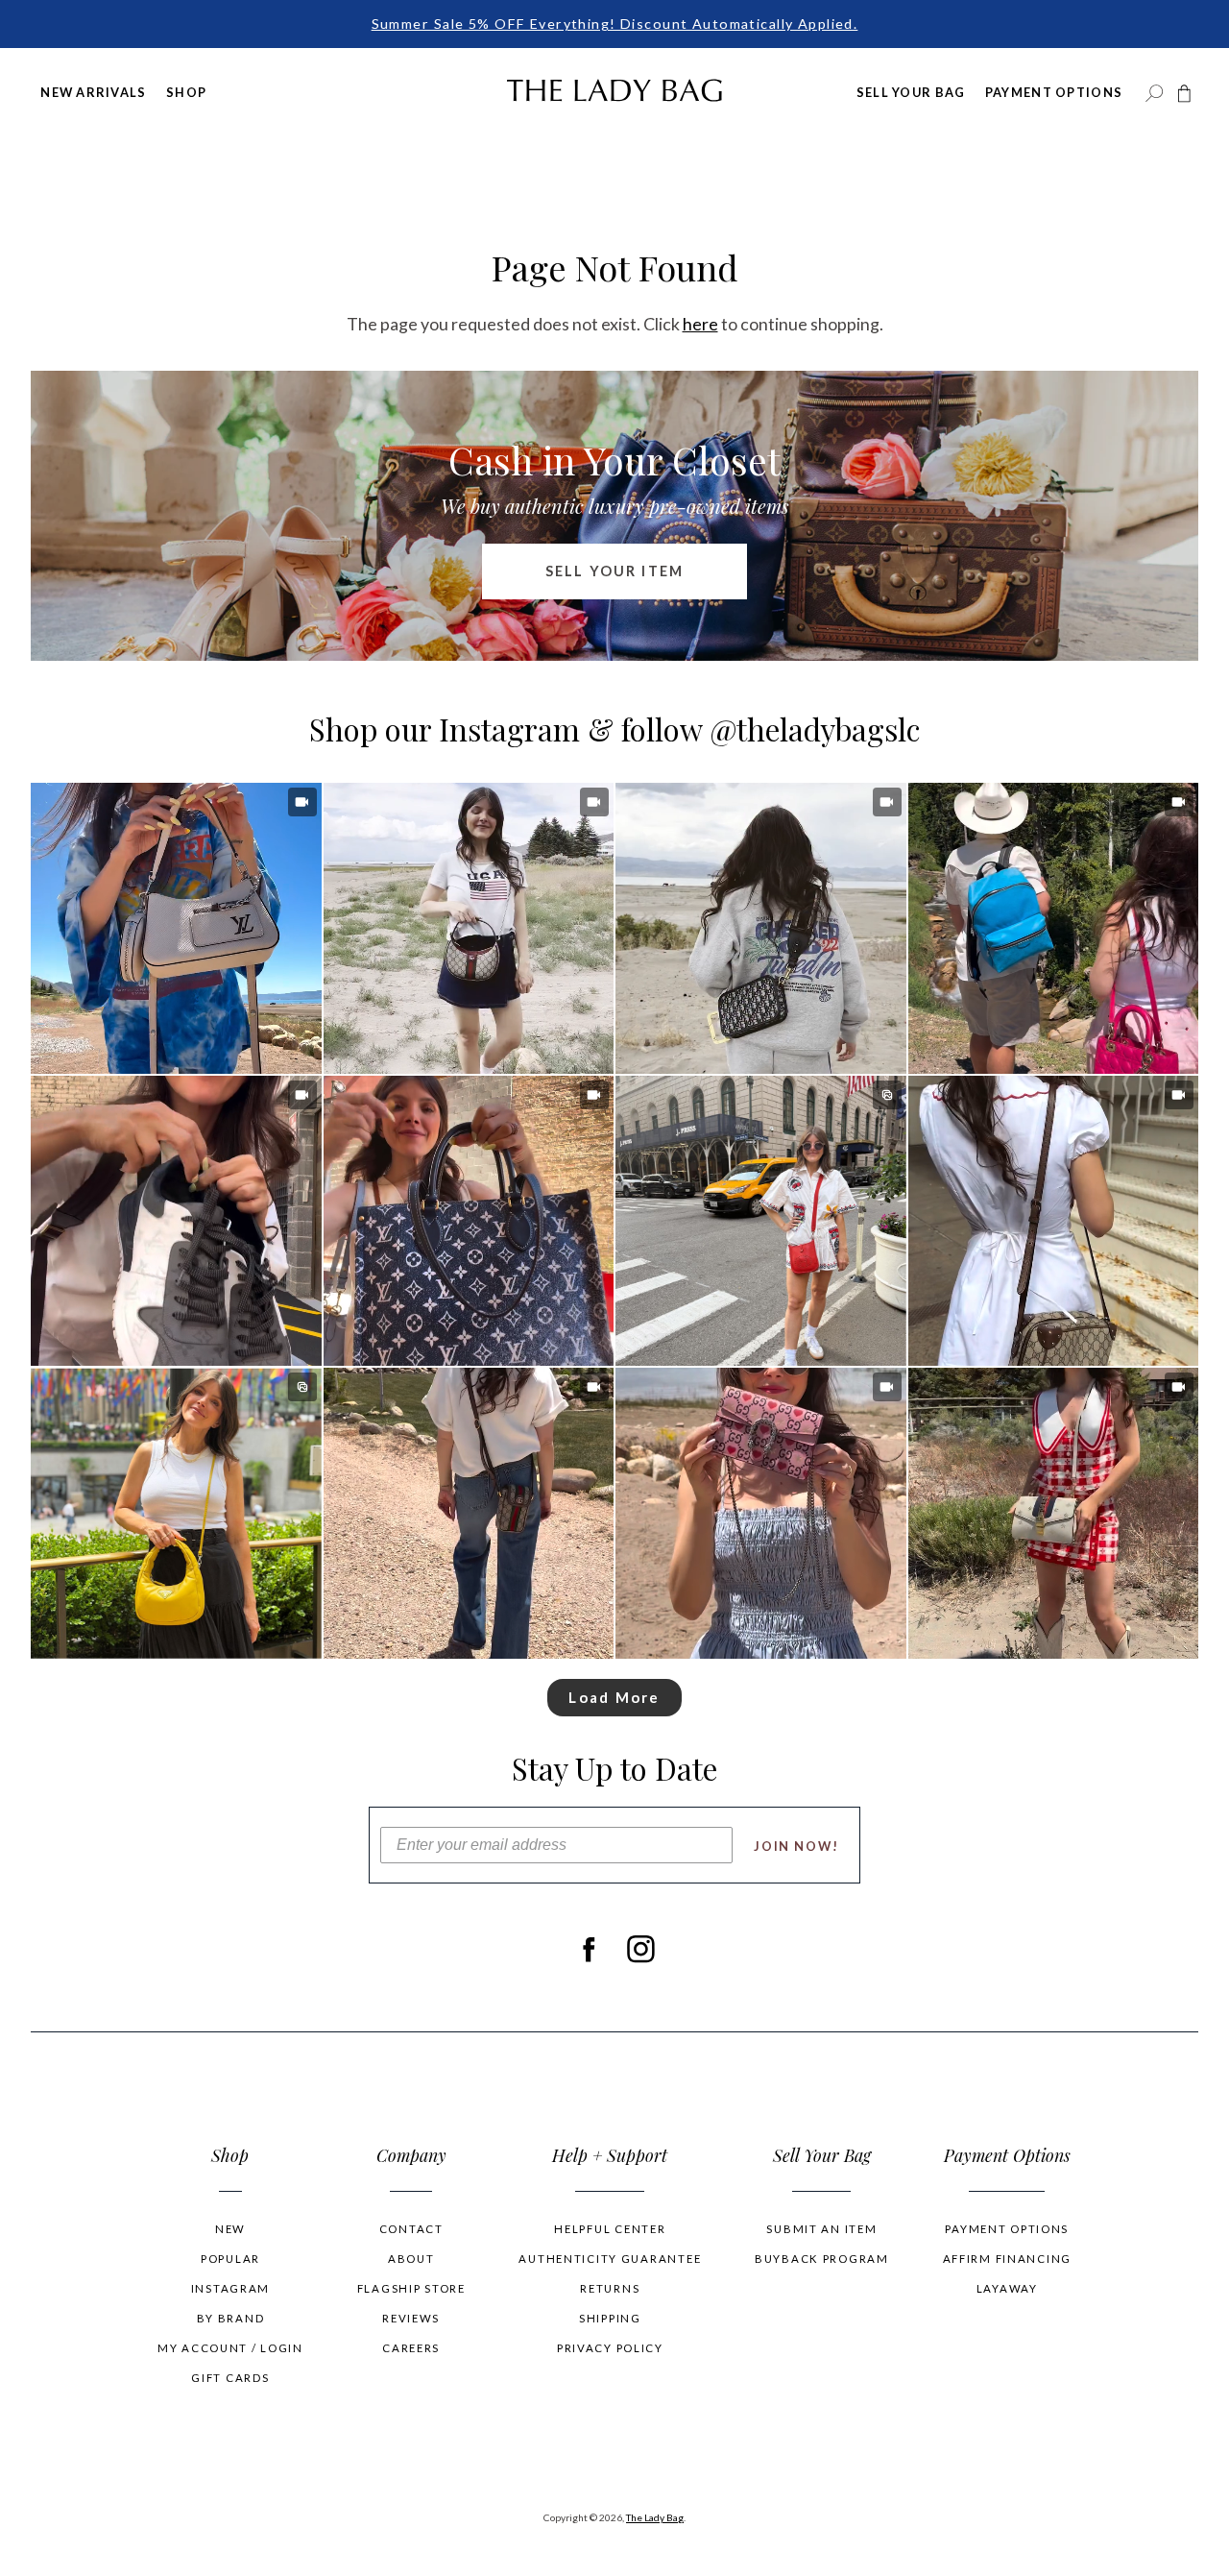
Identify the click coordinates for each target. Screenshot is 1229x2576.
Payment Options (1054, 92)
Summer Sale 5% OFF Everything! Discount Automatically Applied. (615, 24)
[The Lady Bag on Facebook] (588, 1950)
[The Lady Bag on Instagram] (641, 1950)
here (700, 324)
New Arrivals (93, 92)
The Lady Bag (655, 2517)
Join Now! (796, 1846)
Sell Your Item (614, 571)
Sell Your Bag (911, 92)
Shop (186, 92)
